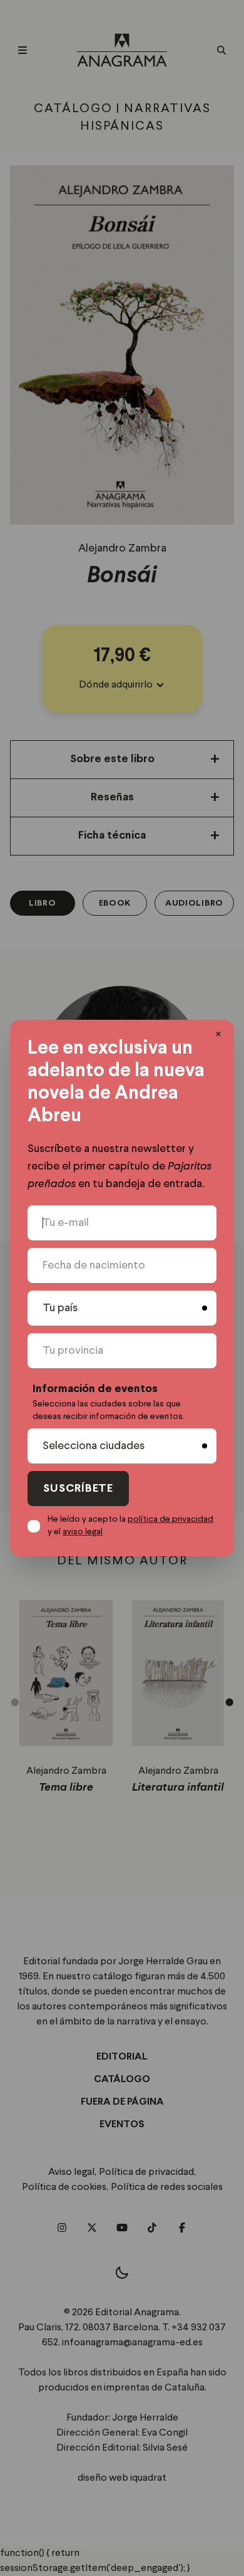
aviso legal (83, 1532)
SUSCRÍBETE (78, 1489)
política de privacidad (170, 1519)
